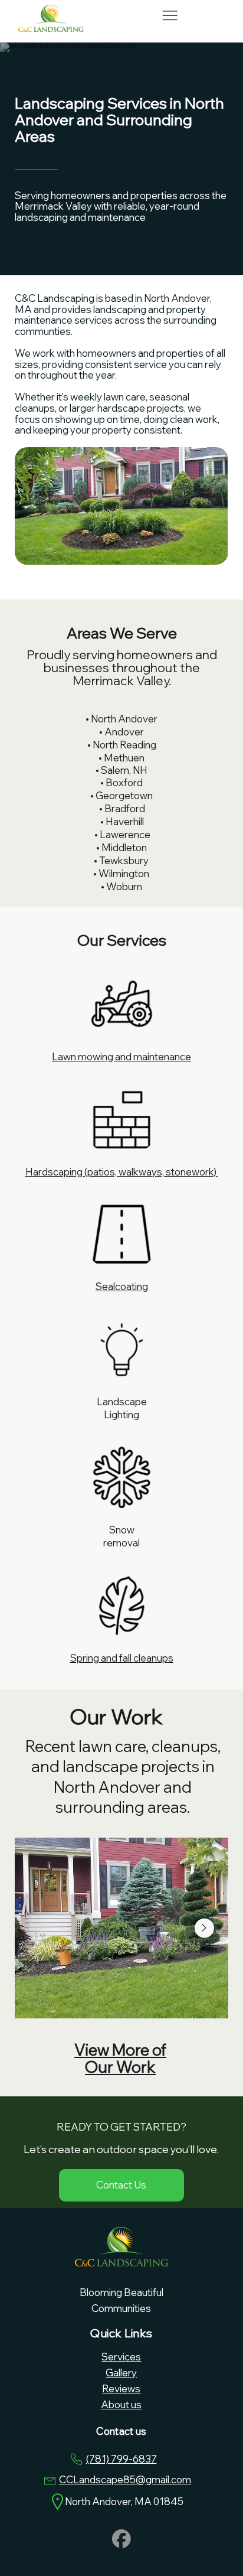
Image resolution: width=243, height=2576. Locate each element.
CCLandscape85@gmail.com (125, 2479)
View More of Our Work (120, 2058)
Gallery (121, 2373)
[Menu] (170, 16)
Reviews (121, 2388)
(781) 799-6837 (121, 2459)
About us (121, 2404)
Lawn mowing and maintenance (121, 1056)
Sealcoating (122, 1286)
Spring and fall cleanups (122, 1658)
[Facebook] (121, 2539)
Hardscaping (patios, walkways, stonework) (122, 1172)
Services (121, 2357)
